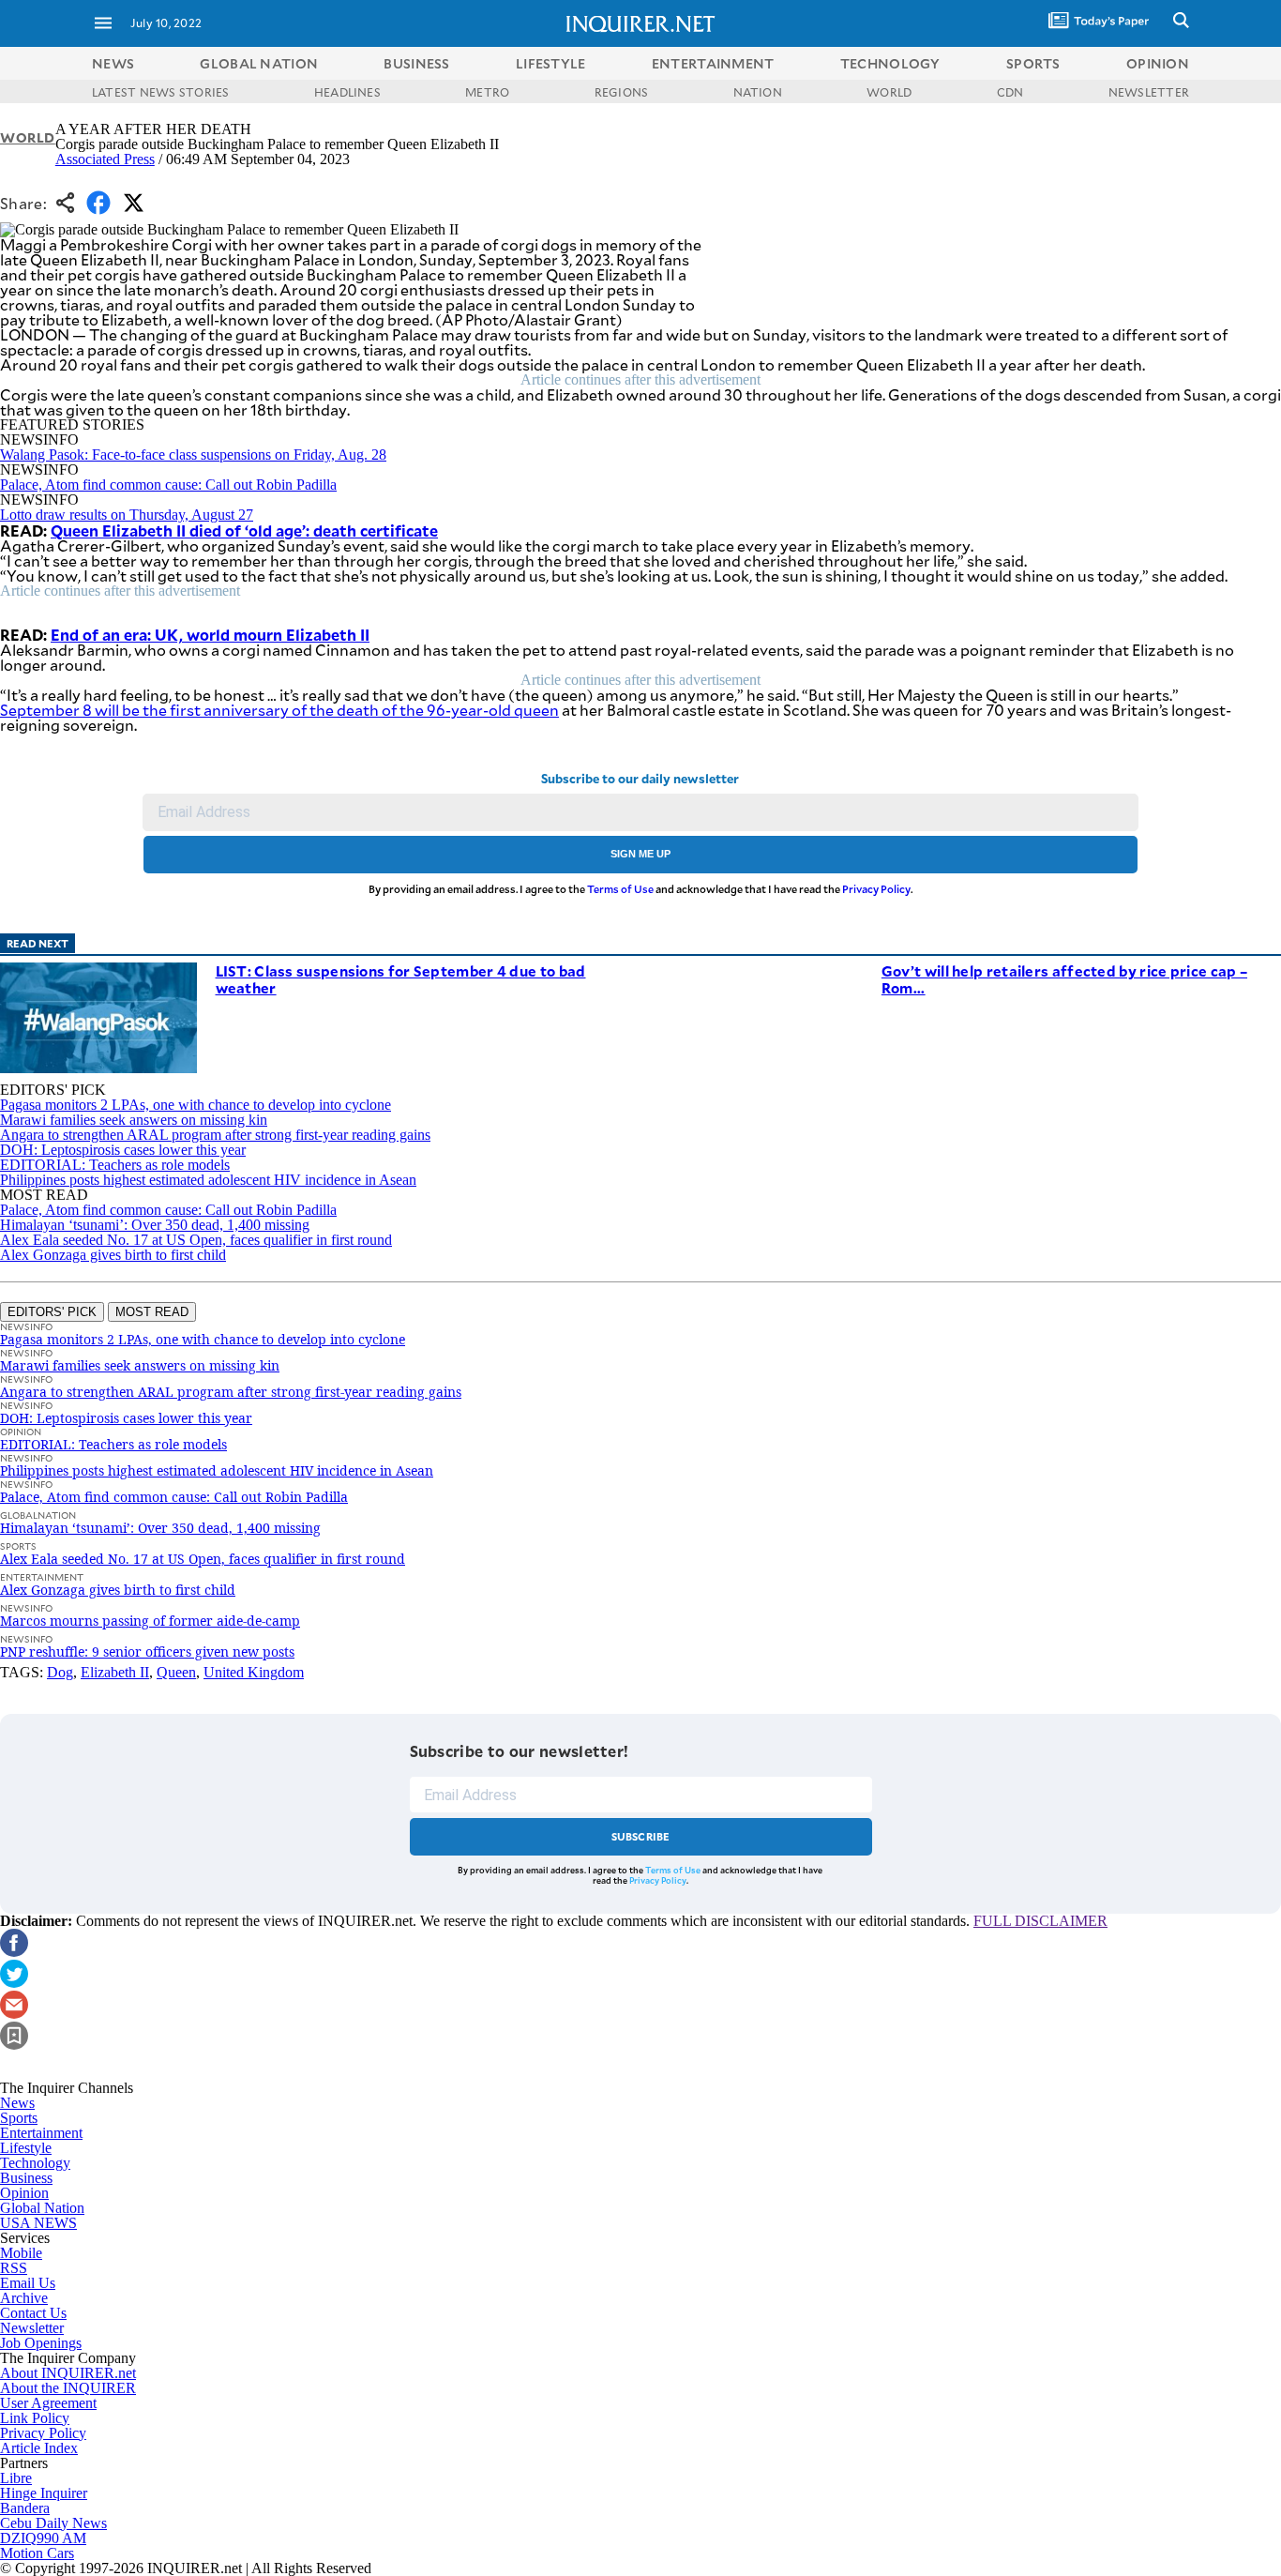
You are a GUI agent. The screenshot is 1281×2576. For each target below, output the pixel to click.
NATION (758, 92)
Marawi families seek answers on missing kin (134, 1120)
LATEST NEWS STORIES (161, 92)
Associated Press (105, 159)
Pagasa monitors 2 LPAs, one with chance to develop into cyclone (196, 1105)
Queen (176, 1672)
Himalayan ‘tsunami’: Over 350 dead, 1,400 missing (155, 1225)
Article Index (39, 2448)
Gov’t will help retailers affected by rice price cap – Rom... (1064, 979)
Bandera (25, 2508)
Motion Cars (37, 2553)
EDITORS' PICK (52, 1312)
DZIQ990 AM (43, 2538)
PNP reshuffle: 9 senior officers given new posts (147, 1652)
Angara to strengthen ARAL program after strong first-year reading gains (215, 1135)
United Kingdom (254, 1672)
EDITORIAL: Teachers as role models (115, 1165)
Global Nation (42, 2208)
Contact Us (33, 2313)
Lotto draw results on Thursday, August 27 (127, 515)
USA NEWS (38, 2223)
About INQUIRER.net (68, 2373)
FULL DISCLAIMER (1040, 1921)
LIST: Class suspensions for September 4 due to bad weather (401, 979)
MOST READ (152, 1312)
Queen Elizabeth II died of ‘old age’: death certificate (244, 530)
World (28, 137)
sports (1033, 63)
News (113, 63)
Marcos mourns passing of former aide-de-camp (150, 1621)
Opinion (24, 2193)
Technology (35, 2163)
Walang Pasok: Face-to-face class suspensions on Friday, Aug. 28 (193, 455)
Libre (16, 2478)
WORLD (889, 92)
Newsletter (32, 2328)
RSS (14, 2268)
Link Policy (35, 2418)
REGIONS (622, 92)
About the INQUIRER (68, 2388)
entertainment (713, 63)
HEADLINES (347, 92)
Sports (19, 2118)
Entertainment (41, 2133)
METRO (487, 92)
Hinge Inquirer (44, 2493)
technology (890, 63)
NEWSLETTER (1149, 92)
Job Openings (41, 2343)
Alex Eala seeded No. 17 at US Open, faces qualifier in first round (196, 1240)
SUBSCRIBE (641, 1836)
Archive (24, 2298)
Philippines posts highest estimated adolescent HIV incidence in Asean (208, 1180)
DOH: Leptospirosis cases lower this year (123, 1150)
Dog (60, 1672)
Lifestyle (26, 2148)
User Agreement (48, 2403)
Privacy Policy (876, 889)
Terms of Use (620, 889)
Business (26, 2178)
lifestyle (551, 63)
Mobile (21, 2253)
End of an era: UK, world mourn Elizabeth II (210, 634)
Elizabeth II (115, 1672)
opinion (1158, 63)
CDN (1010, 92)
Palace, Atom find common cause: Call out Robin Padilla (168, 485)
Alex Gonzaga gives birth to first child (113, 1255)
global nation (259, 63)
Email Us (28, 2283)
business (416, 63)
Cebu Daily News (53, 2523)
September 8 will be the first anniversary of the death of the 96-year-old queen (279, 710)
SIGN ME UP (640, 854)
